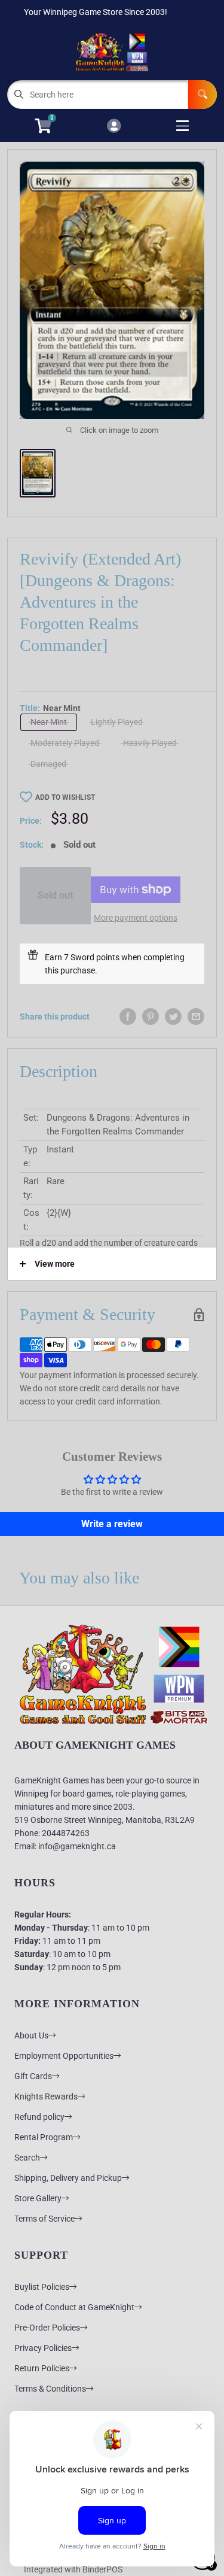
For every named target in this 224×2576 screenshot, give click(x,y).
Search (27, 2158)
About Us (31, 2035)
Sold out (55, 895)
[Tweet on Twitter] (173, 1017)
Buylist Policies (42, 2287)
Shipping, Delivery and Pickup (68, 2178)
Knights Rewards (46, 2096)
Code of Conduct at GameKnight (74, 2307)
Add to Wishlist (65, 797)
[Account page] (114, 127)
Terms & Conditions (50, 2389)
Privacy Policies (43, 2348)
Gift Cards (33, 2076)
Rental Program (44, 2137)
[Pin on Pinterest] (151, 1017)
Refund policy (39, 2117)
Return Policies (42, 2368)
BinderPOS (102, 2569)
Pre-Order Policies (47, 2328)
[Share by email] (196, 1017)
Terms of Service (45, 2219)
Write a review (112, 1524)
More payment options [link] (136, 918)
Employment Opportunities (64, 2056)
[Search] (202, 95)
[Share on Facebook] (128, 1017)
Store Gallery (38, 2198)
